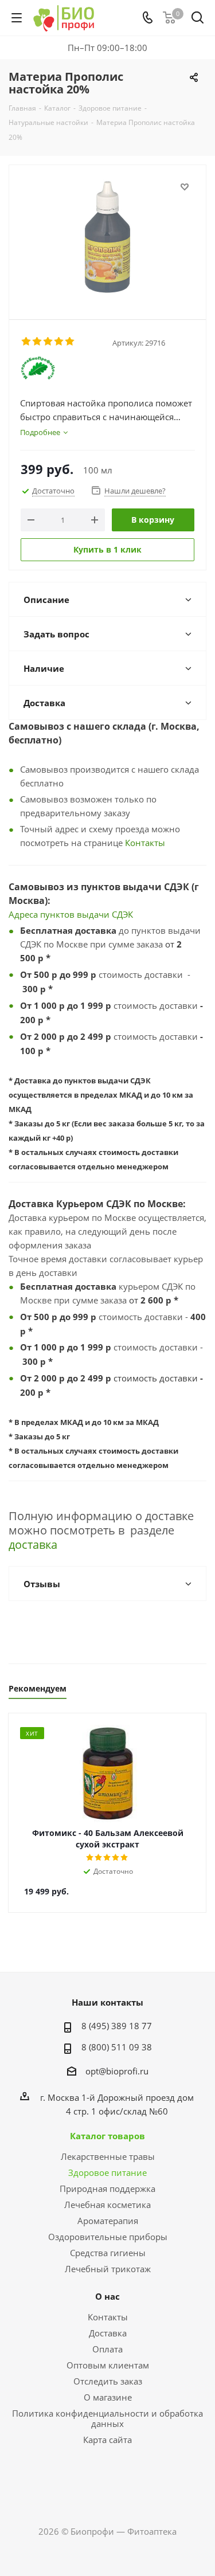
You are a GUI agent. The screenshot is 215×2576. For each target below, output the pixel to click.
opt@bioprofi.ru (117, 2071)
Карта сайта (107, 2440)
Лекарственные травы (108, 2156)
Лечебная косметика (107, 2205)
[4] (59, 342)
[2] (38, 342)
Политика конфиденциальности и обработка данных (107, 2418)
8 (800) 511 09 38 (117, 2047)
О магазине (108, 2397)
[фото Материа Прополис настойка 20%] (107, 237)
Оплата (107, 2349)
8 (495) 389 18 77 (117, 2026)
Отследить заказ (108, 2381)
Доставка (108, 2333)
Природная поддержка (107, 2189)
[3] (48, 342)
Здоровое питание (107, 2172)
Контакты (145, 843)
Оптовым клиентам (108, 2365)
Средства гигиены (108, 2253)
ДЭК (125, 914)
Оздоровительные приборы (108, 2237)
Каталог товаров (107, 2136)
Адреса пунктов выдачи (60, 914)
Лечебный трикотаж (108, 2269)
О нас (107, 2296)
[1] (27, 342)
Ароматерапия (108, 2221)
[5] (70, 342)
